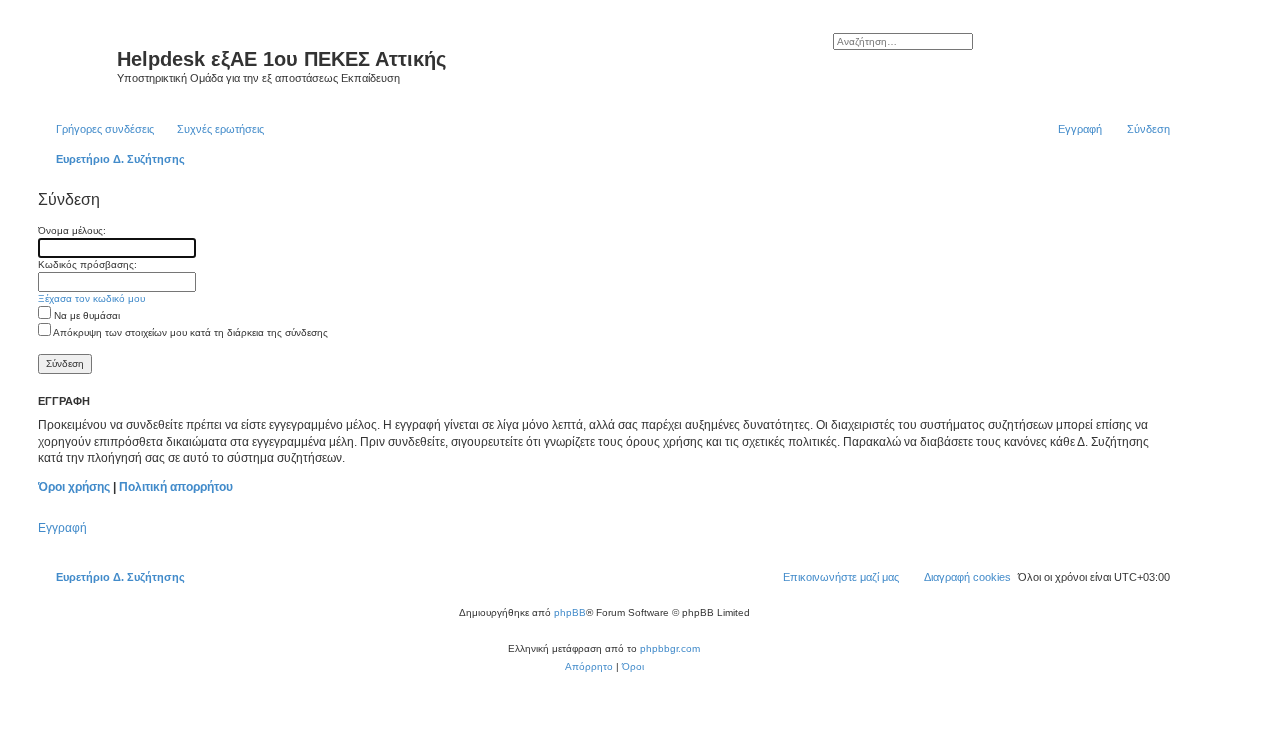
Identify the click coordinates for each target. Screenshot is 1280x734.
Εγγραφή (62, 528)
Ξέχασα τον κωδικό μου (91, 298)
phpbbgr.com (670, 648)
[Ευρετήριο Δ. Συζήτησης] (75, 65)
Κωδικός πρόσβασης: (87, 264)
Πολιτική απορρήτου (176, 487)
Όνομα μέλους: (72, 230)
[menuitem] (211, 129)
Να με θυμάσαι (85, 315)
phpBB (570, 612)
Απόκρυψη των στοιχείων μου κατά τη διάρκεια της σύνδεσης (189, 332)
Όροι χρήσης (74, 487)
